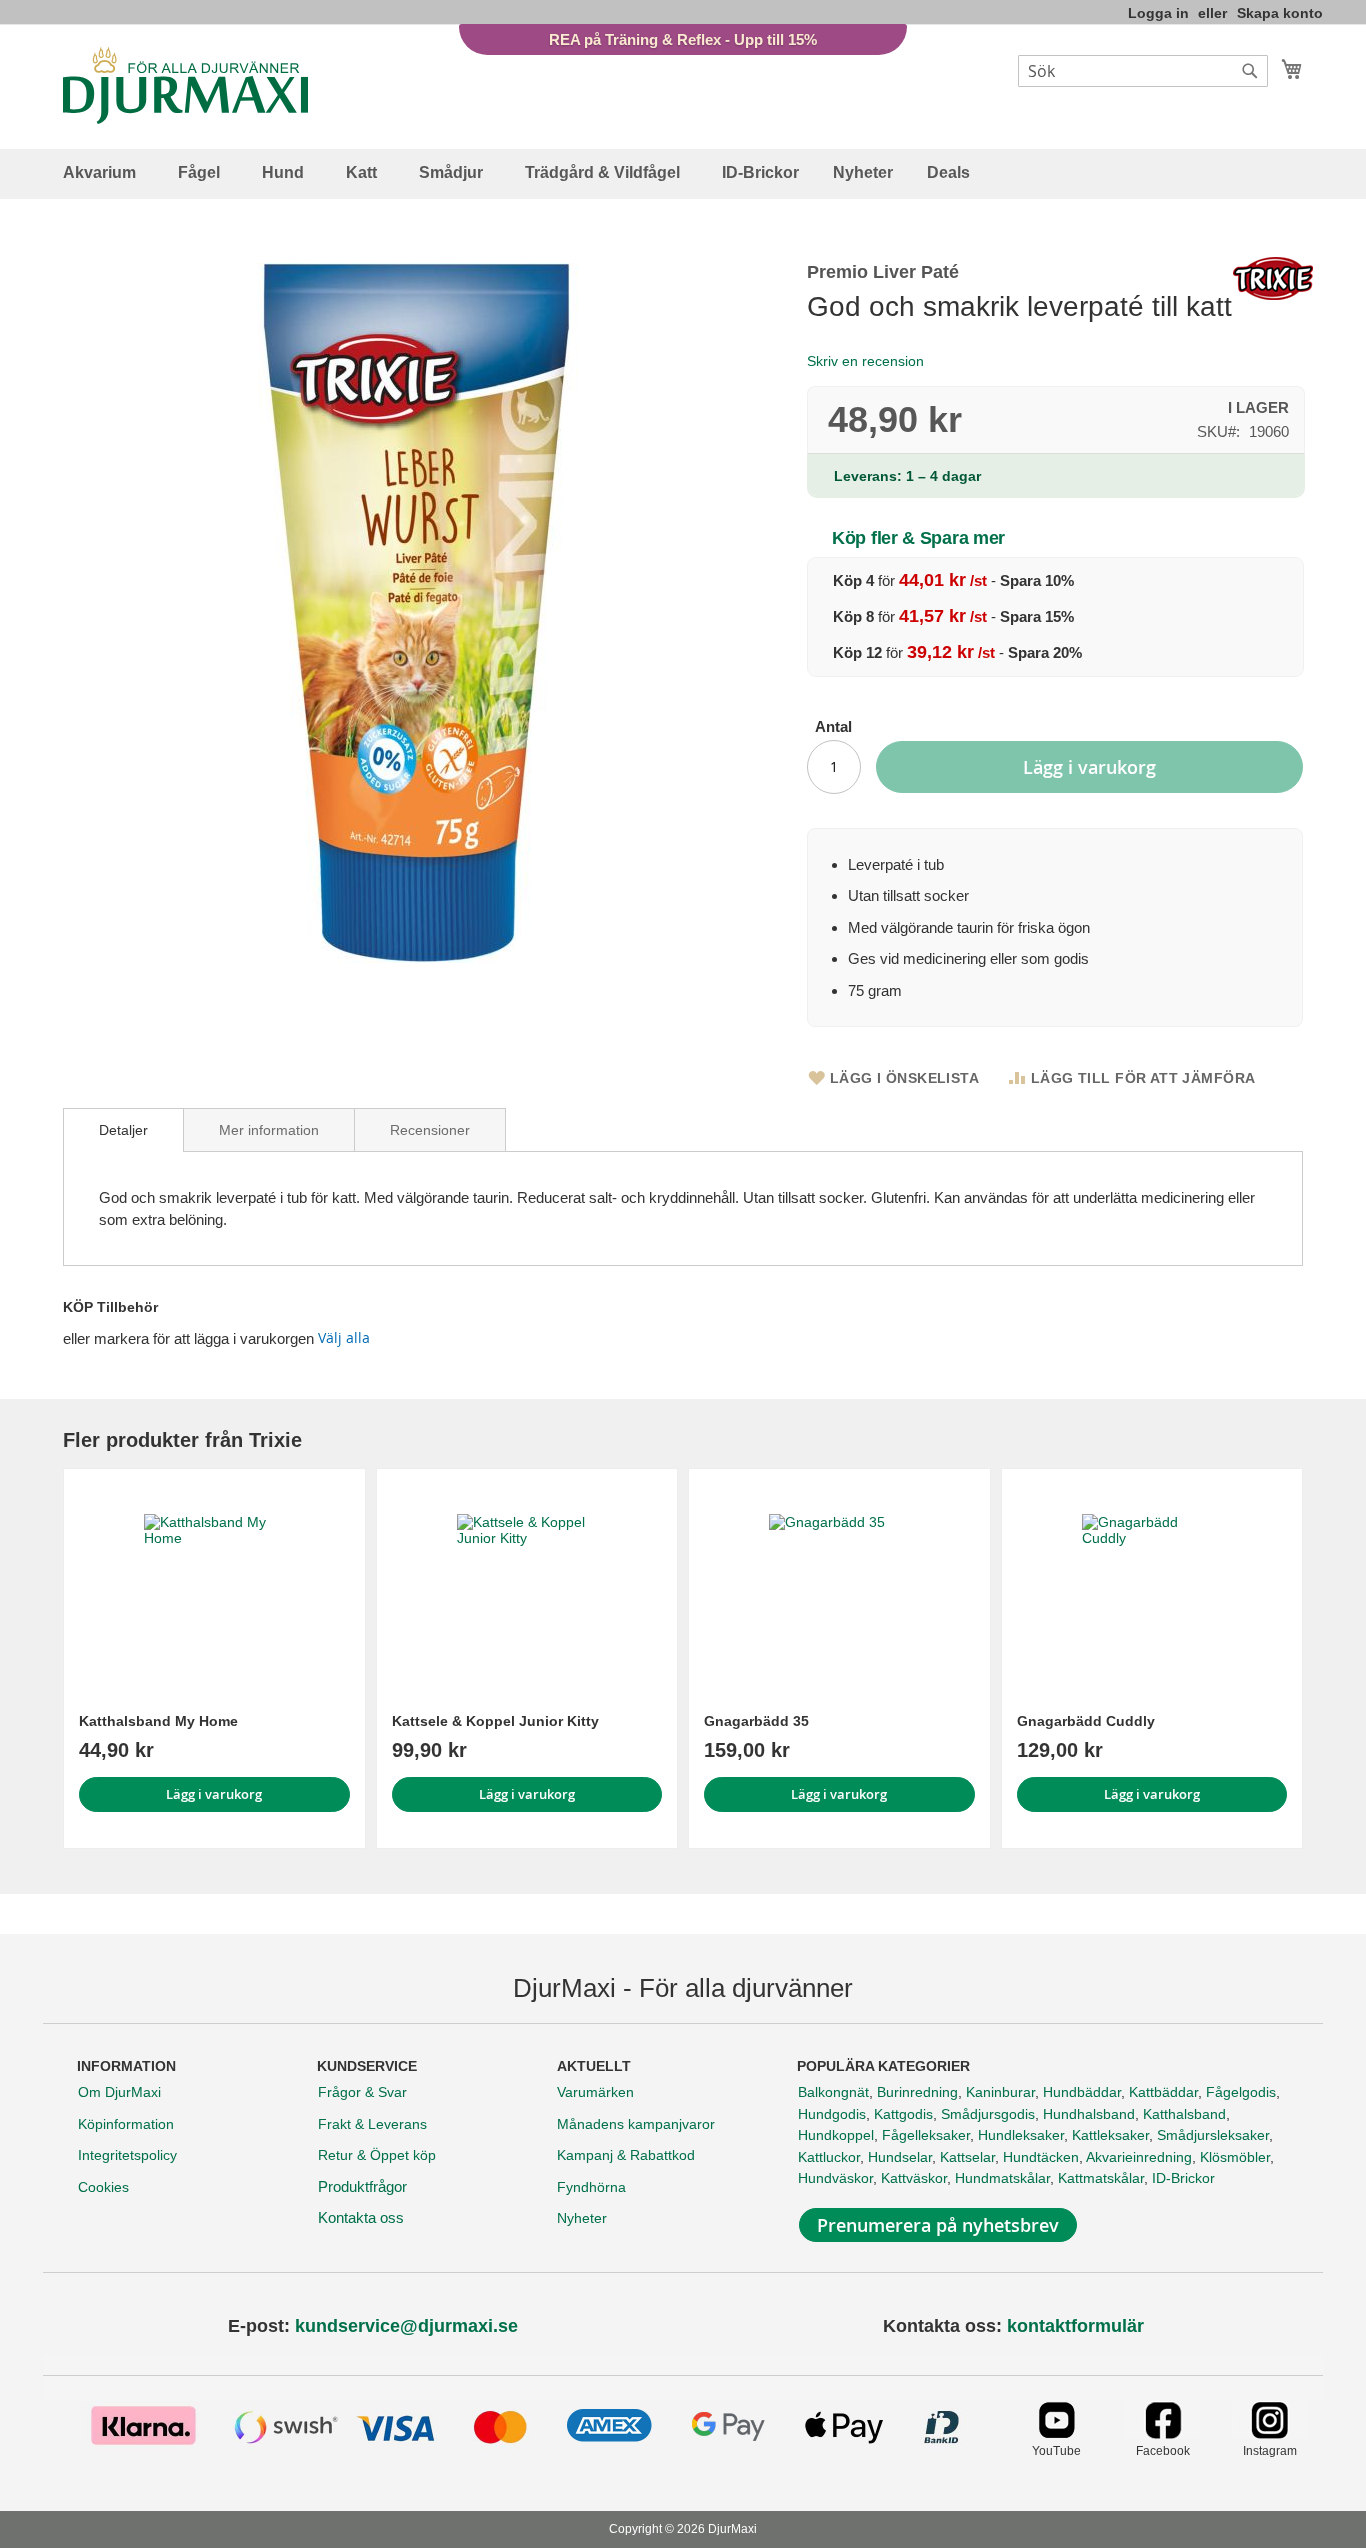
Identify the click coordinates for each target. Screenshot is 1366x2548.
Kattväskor (914, 2178)
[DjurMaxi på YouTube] (1056, 2433)
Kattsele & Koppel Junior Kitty (495, 1721)
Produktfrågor (362, 2186)
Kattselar (967, 2157)
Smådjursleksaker (1213, 2135)
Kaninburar (1000, 2092)
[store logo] (185, 85)
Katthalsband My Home (158, 1721)
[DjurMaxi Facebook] (1162, 2433)
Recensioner (430, 1130)
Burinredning (917, 2092)
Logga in (1158, 13)
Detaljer (123, 1130)
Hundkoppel (836, 2135)
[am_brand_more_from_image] (214, 1584)
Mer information (269, 1130)
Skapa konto (1280, 13)
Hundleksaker (1021, 2135)
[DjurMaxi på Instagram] (1269, 2433)
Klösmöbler (1235, 2157)
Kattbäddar (1163, 2092)
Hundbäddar (1082, 2092)
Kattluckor (829, 2157)
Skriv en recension (865, 361)
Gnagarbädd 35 (756, 1721)
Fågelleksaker (926, 2135)
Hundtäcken (1041, 2157)
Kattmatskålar (1101, 2178)
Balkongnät (833, 2092)
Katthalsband (1184, 2114)
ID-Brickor (1183, 2178)
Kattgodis (903, 2114)
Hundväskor (835, 2178)
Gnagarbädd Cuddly (1086, 1721)
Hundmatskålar (1002, 2178)
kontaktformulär (1075, 2326)
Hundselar (900, 2157)
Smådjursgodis (988, 2114)
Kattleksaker (1110, 2135)
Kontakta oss (361, 2217)
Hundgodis (832, 2114)
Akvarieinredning (1139, 2157)
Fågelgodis (1241, 2092)
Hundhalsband (1089, 2114)
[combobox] (1143, 71)
